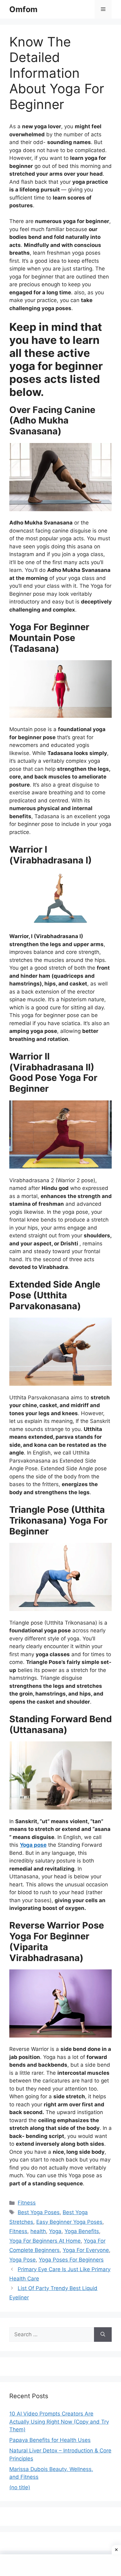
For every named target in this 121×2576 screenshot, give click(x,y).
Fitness (27, 2203)
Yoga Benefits (82, 2231)
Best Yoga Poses (39, 2212)
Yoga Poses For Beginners (71, 2260)
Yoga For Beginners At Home (45, 2241)
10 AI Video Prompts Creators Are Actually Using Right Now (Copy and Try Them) (59, 2422)
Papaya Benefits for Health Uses (50, 2440)
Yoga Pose (22, 2260)
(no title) (20, 2487)
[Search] (103, 2335)
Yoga (55, 2231)
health (38, 2231)
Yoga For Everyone (86, 2250)
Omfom (23, 9)
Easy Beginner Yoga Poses (69, 2222)
